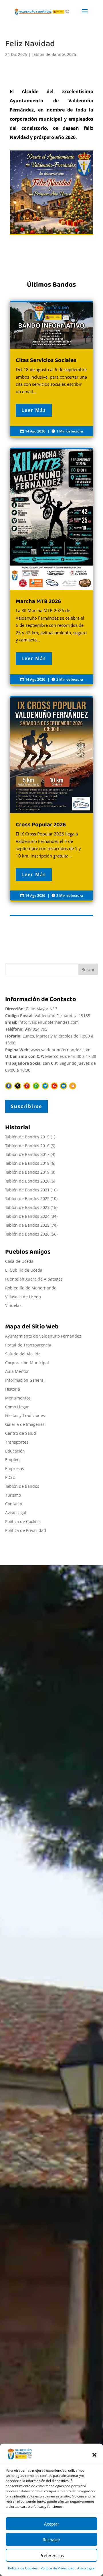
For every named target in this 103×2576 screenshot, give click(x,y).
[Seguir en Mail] (64, 1086)
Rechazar (51, 2540)
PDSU (10, 1477)
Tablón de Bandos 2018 (27, 1163)
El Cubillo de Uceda (24, 1270)
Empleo (12, 1460)
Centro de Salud (21, 1433)
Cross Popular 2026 (51, 799)
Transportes (17, 1442)
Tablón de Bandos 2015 (27, 1137)
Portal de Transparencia (28, 1345)
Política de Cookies (23, 2568)
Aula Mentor (17, 1371)
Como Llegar (17, 1407)
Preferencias (52, 2555)
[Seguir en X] (18, 1086)
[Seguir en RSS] (73, 1086)
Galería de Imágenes (25, 1424)
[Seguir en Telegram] (45, 1086)
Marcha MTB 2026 (51, 567)
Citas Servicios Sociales (39, 2311)
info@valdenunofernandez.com (48, 1022)
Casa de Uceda (19, 1261)
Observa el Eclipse (33, 2372)
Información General (25, 1380)
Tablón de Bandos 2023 (27, 1207)
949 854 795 (36, 1029)
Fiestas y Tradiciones (25, 1415)
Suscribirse (26, 1106)
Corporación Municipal (27, 1363)
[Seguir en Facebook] (9, 1086)
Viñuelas (13, 1305)
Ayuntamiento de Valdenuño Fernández (43, 1336)
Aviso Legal (86, 2568)
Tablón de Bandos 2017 (27, 1154)
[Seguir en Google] (54, 1086)
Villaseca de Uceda (23, 1297)
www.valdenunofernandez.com (61, 1050)
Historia (13, 1389)
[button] (94, 2455)
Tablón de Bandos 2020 (27, 1181)
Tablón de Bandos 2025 (54, 54)
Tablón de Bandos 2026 (27, 1234)
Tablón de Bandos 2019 (27, 1172)
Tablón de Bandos (22, 1486)
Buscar (88, 969)
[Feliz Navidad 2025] (51, 193)
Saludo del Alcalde (23, 1354)
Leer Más (34, 410)
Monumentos (18, 1398)
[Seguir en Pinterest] (27, 1086)
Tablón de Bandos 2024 (27, 1216)
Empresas (15, 1468)
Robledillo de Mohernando (31, 1288)
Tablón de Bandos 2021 (27, 1190)
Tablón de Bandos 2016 (27, 1146)
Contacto (14, 1504)
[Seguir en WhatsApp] (36, 1086)
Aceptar (52, 2524)
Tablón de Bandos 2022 (27, 1198)
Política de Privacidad (58, 2568)
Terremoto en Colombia (40, 2357)
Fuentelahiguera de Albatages (34, 1279)
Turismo (13, 1495)
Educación (15, 1451)
